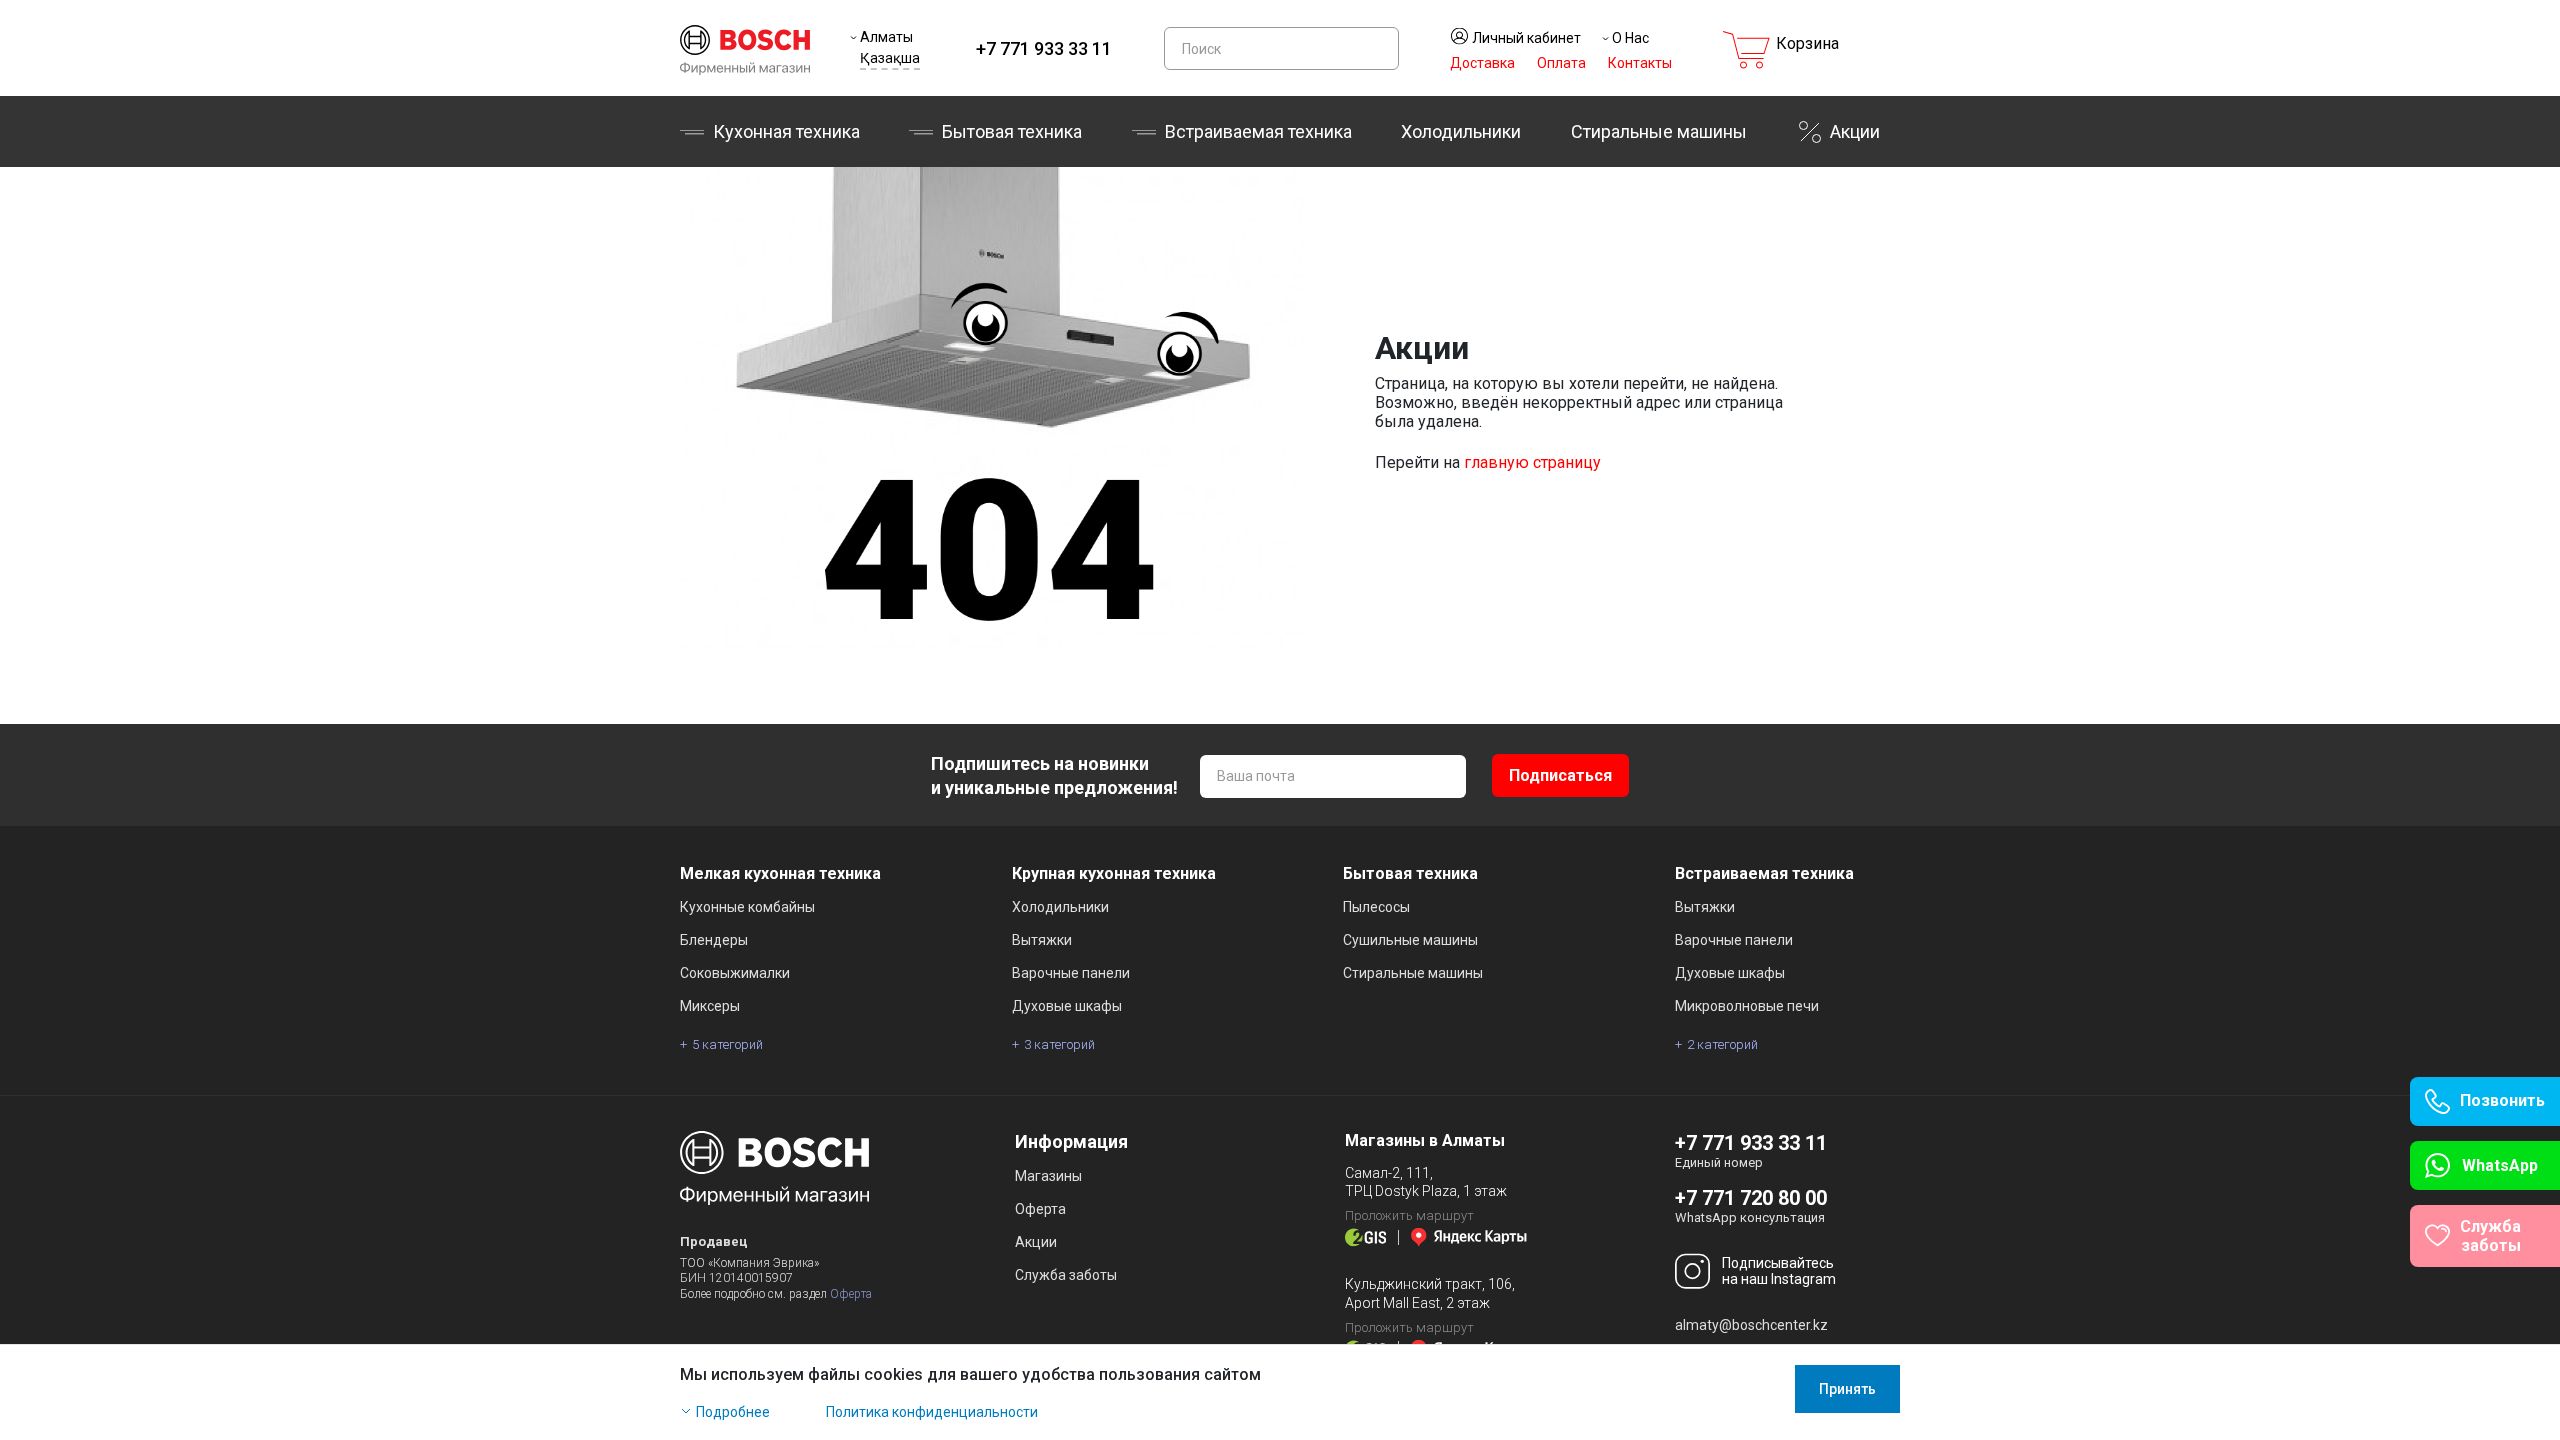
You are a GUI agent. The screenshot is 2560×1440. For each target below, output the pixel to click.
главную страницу (1532, 462)
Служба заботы (1066, 1275)
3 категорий (1059, 1044)
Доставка (1482, 63)
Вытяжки (1042, 940)
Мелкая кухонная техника (780, 873)
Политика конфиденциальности (932, 1412)
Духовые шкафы (1067, 1006)
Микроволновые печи (1747, 1006)
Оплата (1561, 63)
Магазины (1048, 1176)
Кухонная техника (786, 131)
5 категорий (727, 1044)
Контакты (1640, 63)
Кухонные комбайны (747, 907)
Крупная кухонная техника (1114, 873)
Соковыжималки (735, 973)
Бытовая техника (1012, 131)
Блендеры (714, 940)
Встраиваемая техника (1764, 873)
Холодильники (1461, 131)
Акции (1855, 131)
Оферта (851, 1294)
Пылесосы (1376, 907)
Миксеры (710, 1006)
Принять (1847, 1389)
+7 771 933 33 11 (1044, 48)
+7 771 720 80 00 (1751, 1198)
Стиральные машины (1659, 131)
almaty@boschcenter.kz (1751, 1325)
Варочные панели (1071, 973)
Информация (1071, 1141)
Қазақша (890, 58)
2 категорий (1722, 1044)
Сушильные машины (1410, 940)
